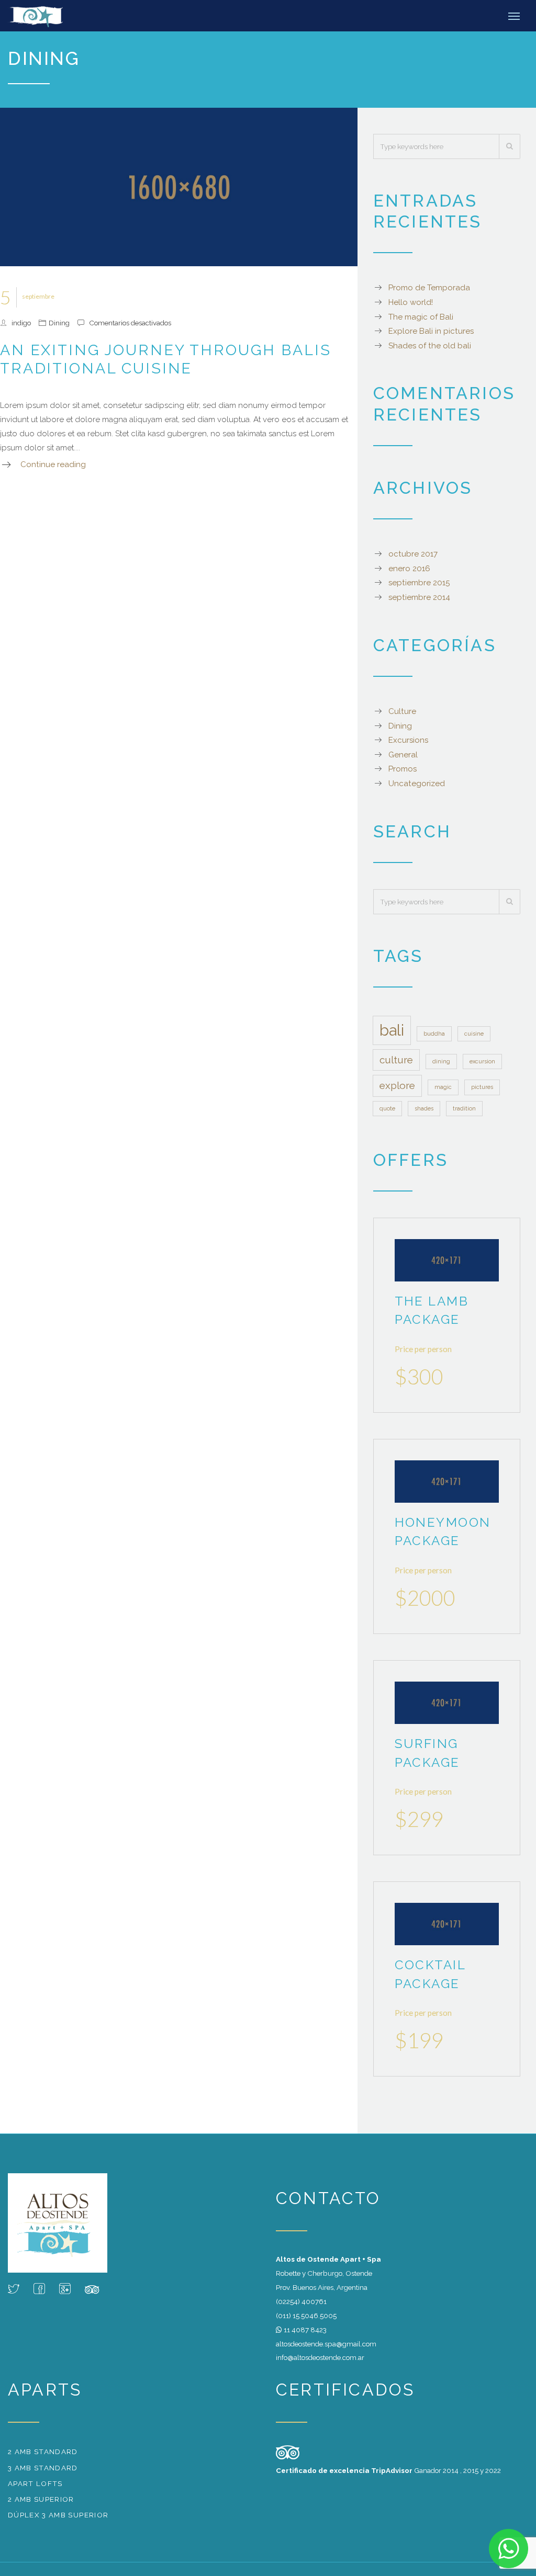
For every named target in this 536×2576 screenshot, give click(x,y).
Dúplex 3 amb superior (58, 2515)
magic (443, 1087)
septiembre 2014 (419, 597)
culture (396, 1060)
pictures (482, 1087)
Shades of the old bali (430, 346)
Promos (403, 769)
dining (441, 1061)
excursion (482, 1061)
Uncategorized (417, 784)
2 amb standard (43, 2452)
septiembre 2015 (419, 583)
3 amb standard (43, 2468)
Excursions (408, 740)
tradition (464, 1108)
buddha (434, 1034)
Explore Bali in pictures (431, 331)
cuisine (474, 1034)
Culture (402, 711)
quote (387, 1108)
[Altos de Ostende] (45, 16)
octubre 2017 (413, 554)
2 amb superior (41, 2499)
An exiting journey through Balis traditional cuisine (165, 359)
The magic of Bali (421, 317)
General (403, 755)
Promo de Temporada (429, 288)
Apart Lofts (35, 2483)
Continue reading (53, 464)
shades (424, 1108)
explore (397, 1085)
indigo (21, 323)
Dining (59, 323)
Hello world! (411, 302)
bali (392, 1030)
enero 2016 (409, 569)
